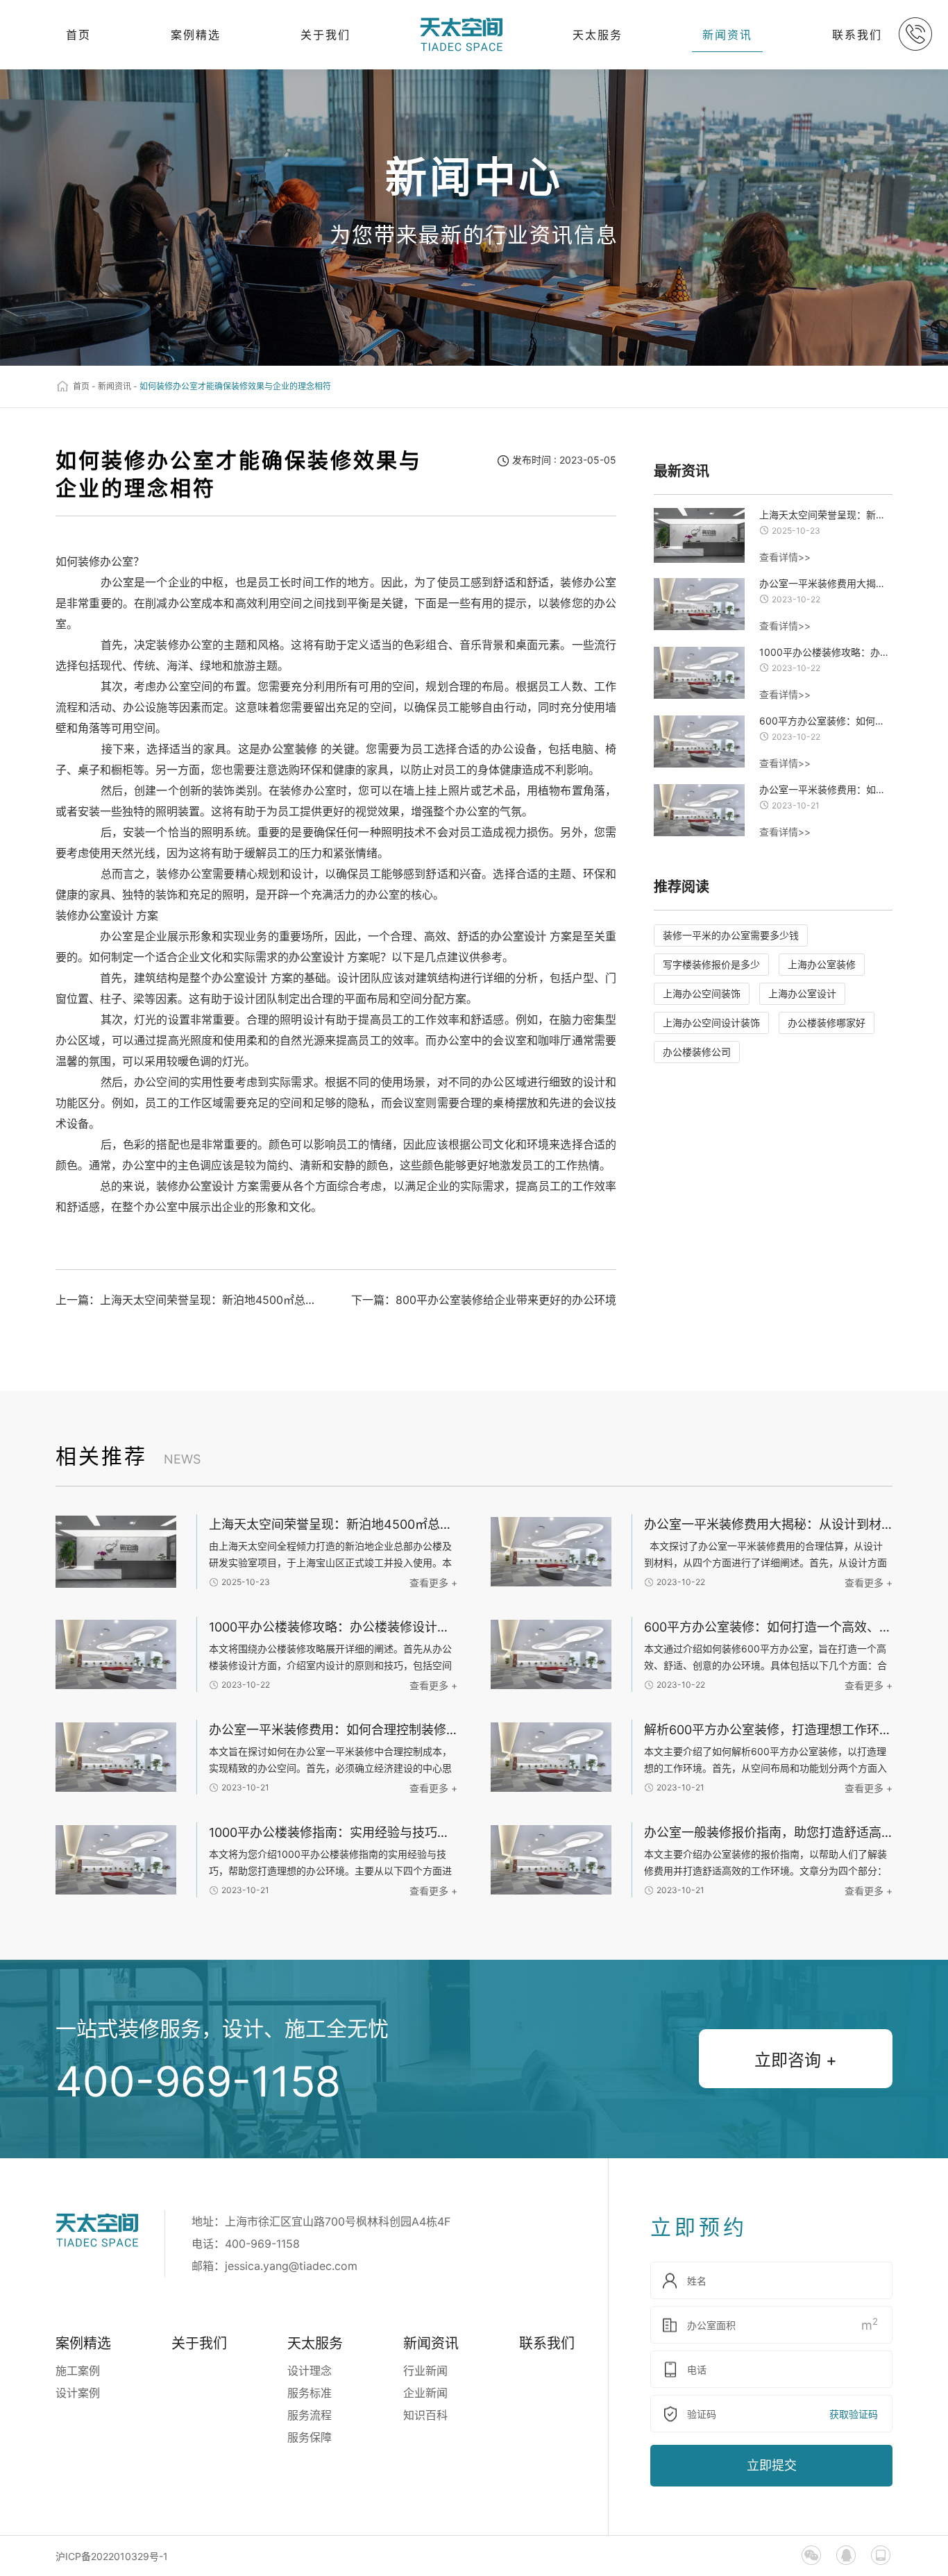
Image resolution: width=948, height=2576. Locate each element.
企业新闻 (425, 2393)
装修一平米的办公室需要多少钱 (731, 935)
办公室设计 (105, 915)
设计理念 (310, 2371)
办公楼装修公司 (697, 1052)
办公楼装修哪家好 (827, 1023)
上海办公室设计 (802, 993)
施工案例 (78, 2371)
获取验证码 (854, 2414)
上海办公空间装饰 (702, 993)
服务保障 (310, 2437)
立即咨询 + (796, 2060)
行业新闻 (425, 2371)
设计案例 (78, 2393)
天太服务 (598, 35)
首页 (78, 35)
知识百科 (425, 2415)
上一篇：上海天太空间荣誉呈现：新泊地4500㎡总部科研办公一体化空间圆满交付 (190, 1300)
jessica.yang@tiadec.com (291, 2266)
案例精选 (196, 35)
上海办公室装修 (822, 964)
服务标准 (310, 2393)
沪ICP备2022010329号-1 (112, 2556)
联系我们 (857, 35)
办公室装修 (289, 749)
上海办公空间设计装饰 (711, 1023)
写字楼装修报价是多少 (711, 964)
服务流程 (310, 2415)
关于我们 (325, 35)
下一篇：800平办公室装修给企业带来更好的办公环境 (484, 1300)
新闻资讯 (727, 35)
